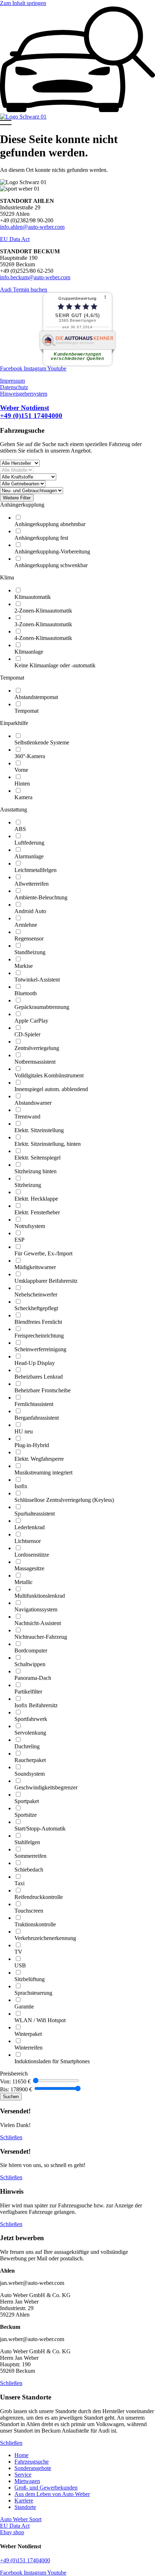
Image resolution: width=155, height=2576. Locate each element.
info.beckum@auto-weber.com (35, 277)
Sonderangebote (33, 2468)
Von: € (15, 2081)
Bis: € (16, 2089)
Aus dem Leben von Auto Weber (52, 2494)
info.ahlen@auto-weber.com (32, 227)
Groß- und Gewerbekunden (46, 2488)
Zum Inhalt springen (23, 3)
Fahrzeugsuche (32, 2462)
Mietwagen (27, 2481)
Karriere (24, 2501)
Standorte (25, 2507)
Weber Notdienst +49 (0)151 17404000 (31, 412)
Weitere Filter (17, 498)
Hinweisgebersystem (24, 394)
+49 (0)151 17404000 (25, 2560)
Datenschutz (14, 387)
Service (23, 2475)
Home (21, 2455)
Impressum (12, 381)
